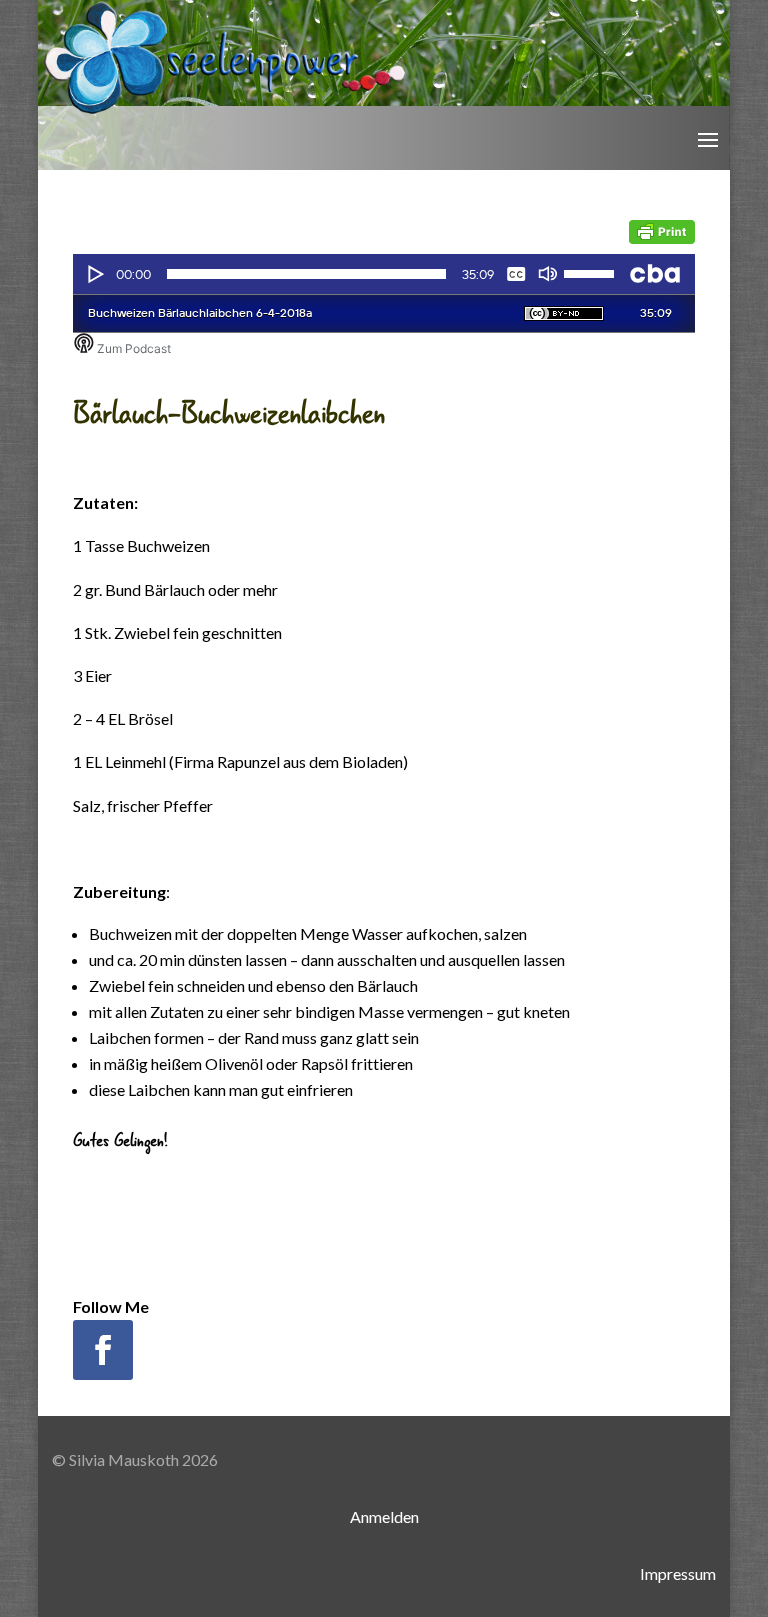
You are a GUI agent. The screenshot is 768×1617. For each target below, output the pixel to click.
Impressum (678, 1573)
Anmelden (384, 1516)
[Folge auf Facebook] (103, 1350)
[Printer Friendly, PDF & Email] (662, 229)
